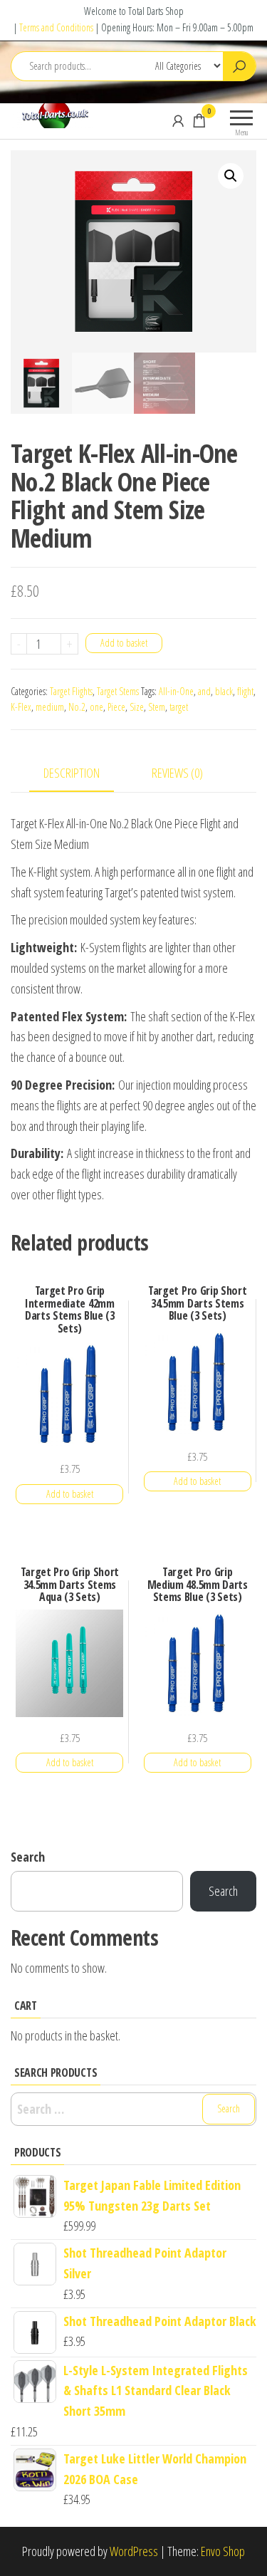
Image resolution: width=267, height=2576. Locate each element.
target (179, 707)
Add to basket (124, 643)
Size (137, 707)
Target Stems (118, 691)
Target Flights (71, 691)
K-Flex (21, 707)
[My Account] (178, 120)
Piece (116, 707)
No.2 (77, 707)
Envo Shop (223, 2551)
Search (28, 1857)
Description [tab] (72, 773)
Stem (157, 707)
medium (50, 707)
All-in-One (176, 691)
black (224, 691)
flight (245, 691)
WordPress (134, 2551)
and (204, 691)
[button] (231, 176)
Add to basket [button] (70, 1494)
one (96, 707)
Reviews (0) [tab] (177, 773)
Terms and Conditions (56, 27)
